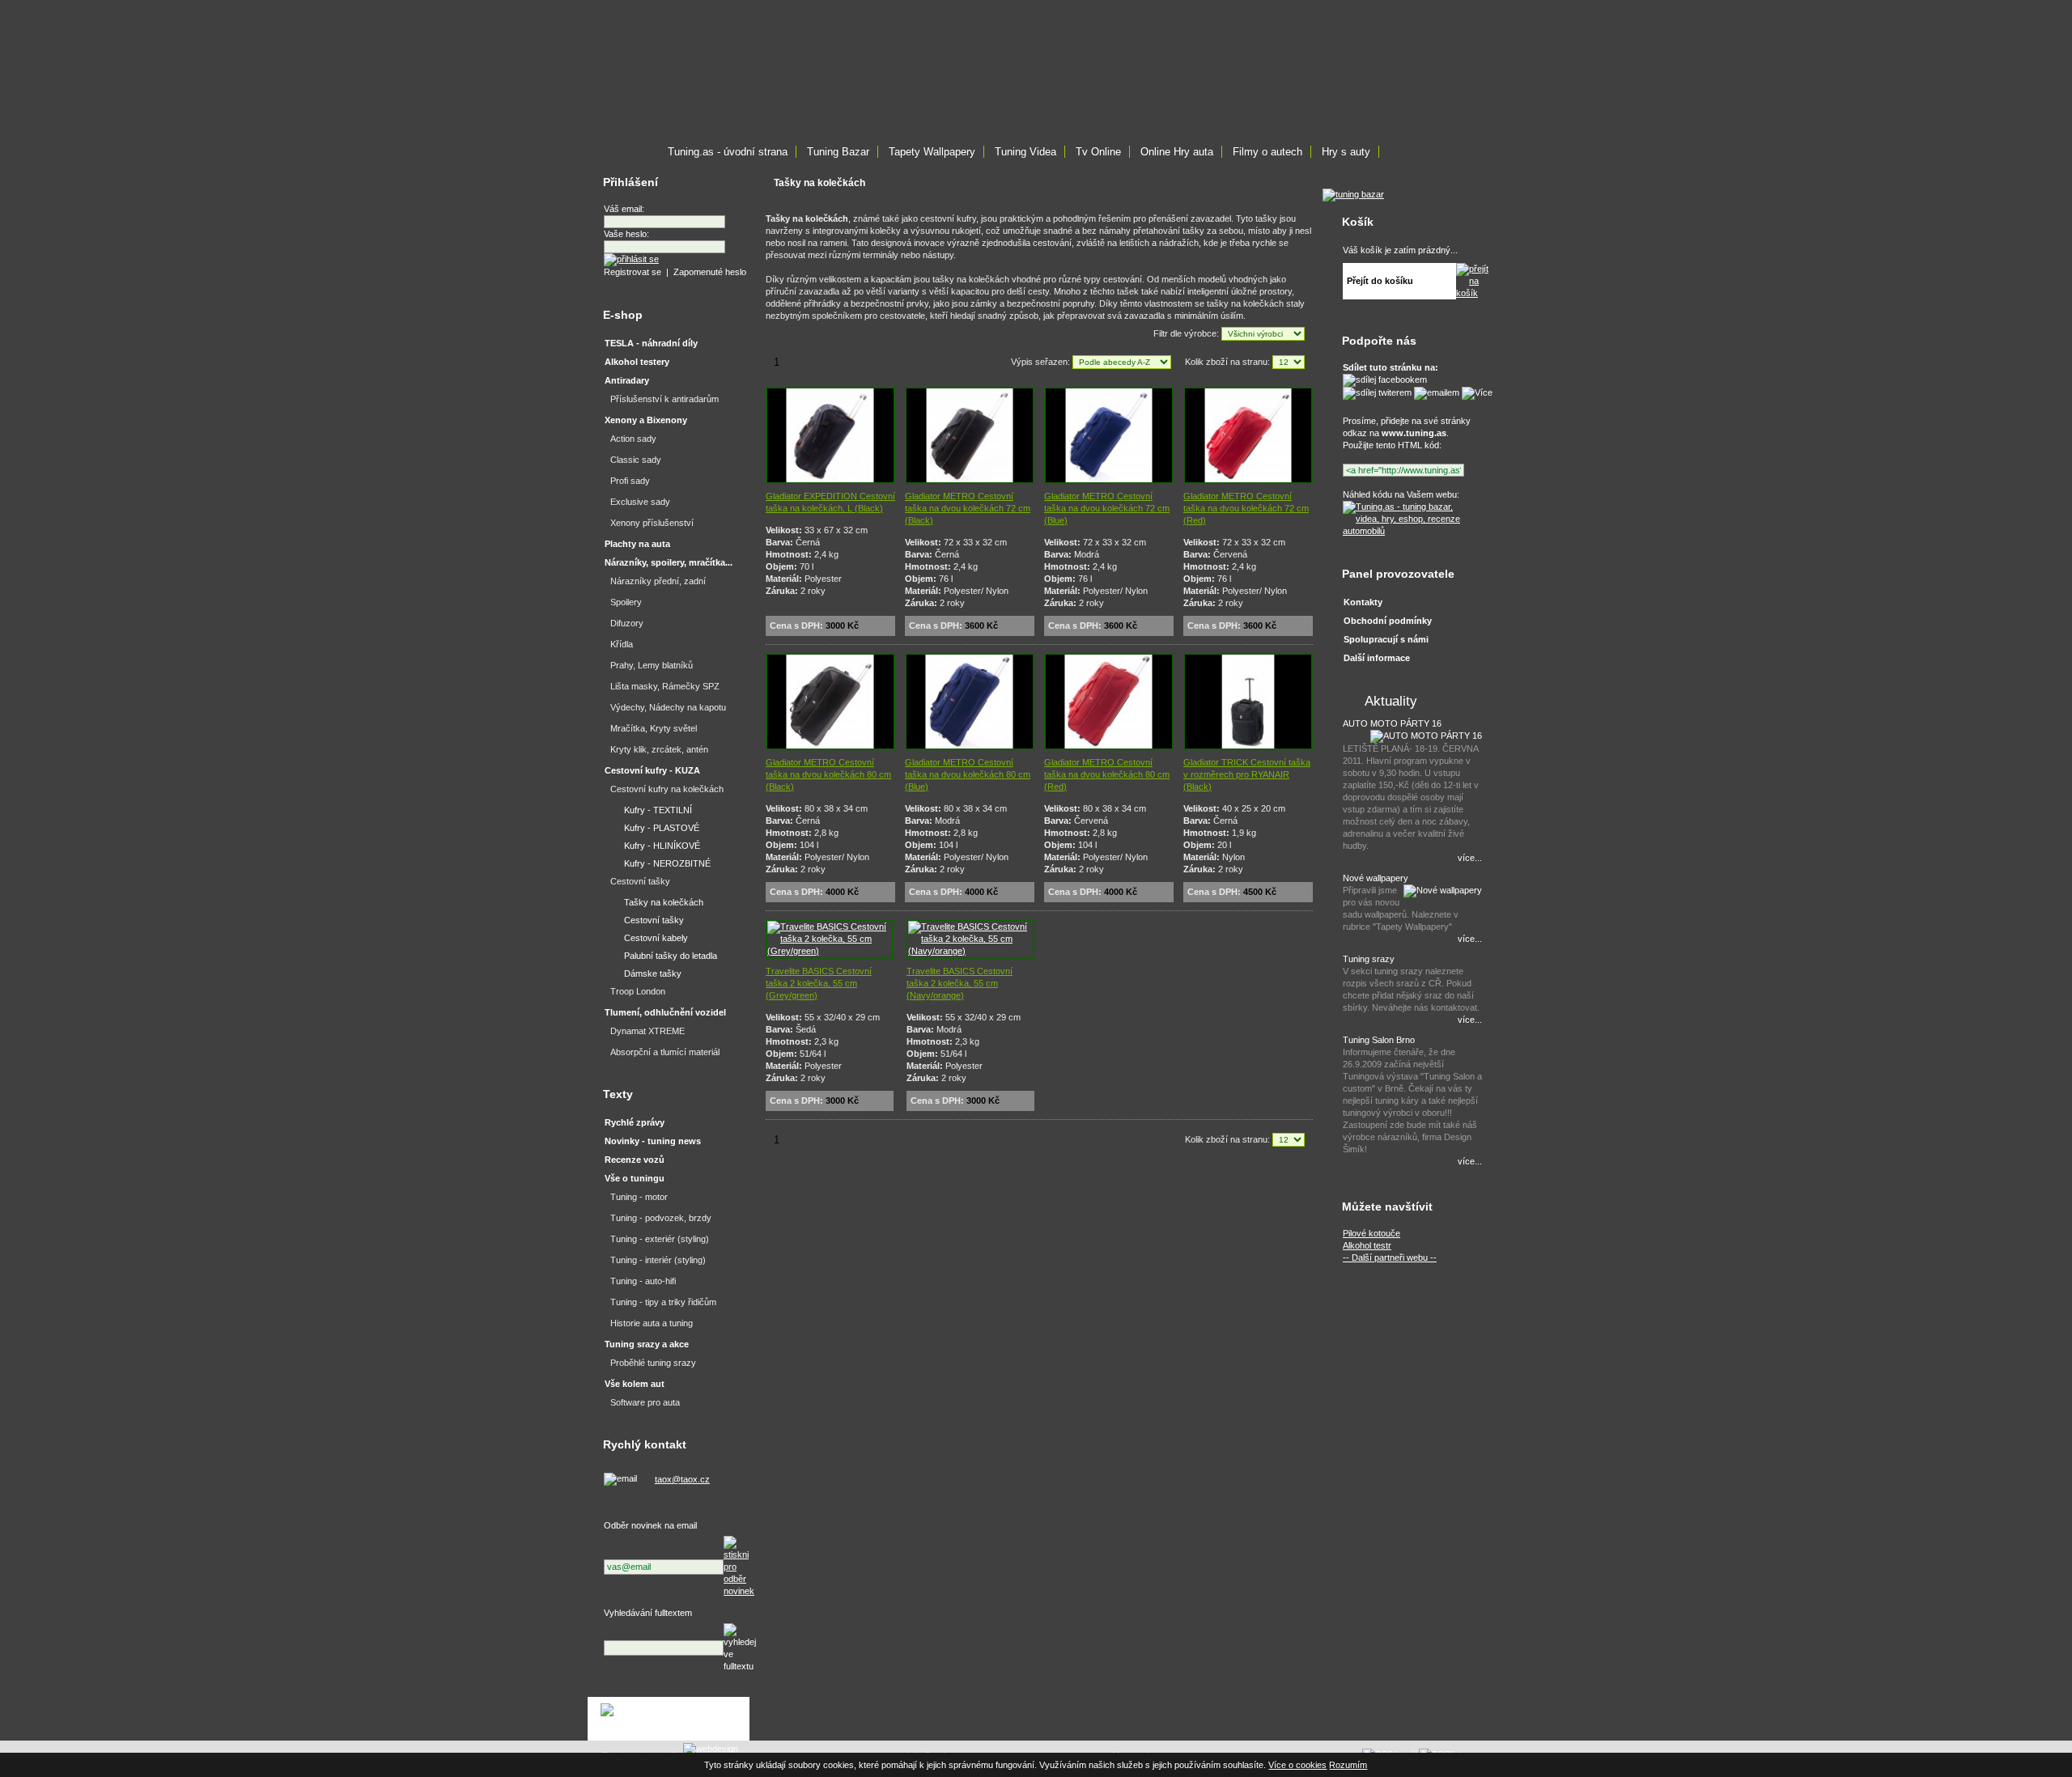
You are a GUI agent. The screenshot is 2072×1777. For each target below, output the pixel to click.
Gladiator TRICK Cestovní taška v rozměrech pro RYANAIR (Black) (1247, 774)
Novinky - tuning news (653, 1141)
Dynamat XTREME (647, 1031)
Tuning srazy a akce (647, 1344)
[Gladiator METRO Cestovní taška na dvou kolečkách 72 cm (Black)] (970, 481)
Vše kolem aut (635, 1384)
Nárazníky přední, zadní (658, 581)
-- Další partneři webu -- (1390, 1257)
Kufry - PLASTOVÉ (662, 828)
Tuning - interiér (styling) (658, 1260)
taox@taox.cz (682, 1479)
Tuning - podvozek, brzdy (661, 1218)
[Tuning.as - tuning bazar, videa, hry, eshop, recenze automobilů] (1410, 531)
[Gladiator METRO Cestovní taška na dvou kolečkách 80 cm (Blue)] (970, 747)
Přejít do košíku (1380, 281)
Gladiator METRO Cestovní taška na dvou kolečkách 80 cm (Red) (1107, 774)
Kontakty (1363, 602)
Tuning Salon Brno (1379, 1040)
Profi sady (630, 481)
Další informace (1377, 658)
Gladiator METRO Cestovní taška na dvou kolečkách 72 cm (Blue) (1107, 508)
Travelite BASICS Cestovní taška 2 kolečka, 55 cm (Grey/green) (819, 983)
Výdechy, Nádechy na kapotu (668, 707)
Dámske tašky (653, 973)
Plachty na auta (637, 544)
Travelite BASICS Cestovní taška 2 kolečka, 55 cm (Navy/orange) (960, 983)
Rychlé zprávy (635, 1122)
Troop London (638, 991)
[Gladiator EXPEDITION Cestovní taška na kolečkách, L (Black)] (830, 481)
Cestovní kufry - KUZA (652, 770)
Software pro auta (645, 1402)
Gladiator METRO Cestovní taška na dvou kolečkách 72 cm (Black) (968, 508)
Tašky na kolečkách (664, 902)
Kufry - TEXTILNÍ (658, 810)
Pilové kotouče (1371, 1233)
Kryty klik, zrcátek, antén (659, 749)
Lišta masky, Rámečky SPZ (665, 686)
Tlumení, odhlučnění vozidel (665, 1012)
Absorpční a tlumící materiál (665, 1052)
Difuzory (627, 623)
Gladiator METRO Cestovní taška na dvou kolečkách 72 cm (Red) (1246, 508)
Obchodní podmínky (1388, 621)
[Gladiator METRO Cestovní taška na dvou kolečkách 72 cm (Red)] (1248, 481)
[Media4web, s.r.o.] (669, 1719)
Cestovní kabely (656, 938)
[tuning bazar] (1353, 194)
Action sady (633, 439)
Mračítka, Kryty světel (654, 728)
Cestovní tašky (640, 881)
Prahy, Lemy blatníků (652, 665)
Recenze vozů (635, 1160)
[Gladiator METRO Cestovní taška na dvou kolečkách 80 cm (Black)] (830, 747)
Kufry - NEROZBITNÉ (667, 863)
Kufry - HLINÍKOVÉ (662, 846)
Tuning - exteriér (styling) (660, 1239)
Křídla (622, 644)
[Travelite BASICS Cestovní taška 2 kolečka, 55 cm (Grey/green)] (830, 951)
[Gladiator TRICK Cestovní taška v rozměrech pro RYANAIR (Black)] (1248, 747)
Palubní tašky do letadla (671, 956)
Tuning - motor (639, 1197)
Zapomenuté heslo (710, 272)
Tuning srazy (1369, 959)
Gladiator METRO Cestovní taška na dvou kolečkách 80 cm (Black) (828, 774)
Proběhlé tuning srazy (653, 1363)
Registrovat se (633, 272)
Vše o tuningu (635, 1178)
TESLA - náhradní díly (651, 343)
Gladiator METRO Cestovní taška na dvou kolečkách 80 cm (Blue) (968, 774)
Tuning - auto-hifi (643, 1281)
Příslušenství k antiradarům (664, 399)
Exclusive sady (640, 502)
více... (1470, 858)
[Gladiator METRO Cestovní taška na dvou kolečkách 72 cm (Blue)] (1109, 481)
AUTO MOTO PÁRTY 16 (1392, 723)
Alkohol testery (637, 362)
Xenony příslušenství (652, 523)
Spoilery (626, 602)
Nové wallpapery (1376, 878)
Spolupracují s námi (1386, 639)
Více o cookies (1297, 1765)
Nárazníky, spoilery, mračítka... (669, 562)
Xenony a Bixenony (646, 420)
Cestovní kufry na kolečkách (667, 789)
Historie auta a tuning (652, 1323)
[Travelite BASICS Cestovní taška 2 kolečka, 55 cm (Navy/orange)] (970, 951)
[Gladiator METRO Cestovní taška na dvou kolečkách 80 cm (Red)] (1109, 747)
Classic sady (636, 460)
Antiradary (627, 380)
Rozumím (1348, 1765)
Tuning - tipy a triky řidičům (663, 1302)
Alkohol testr (1367, 1245)
